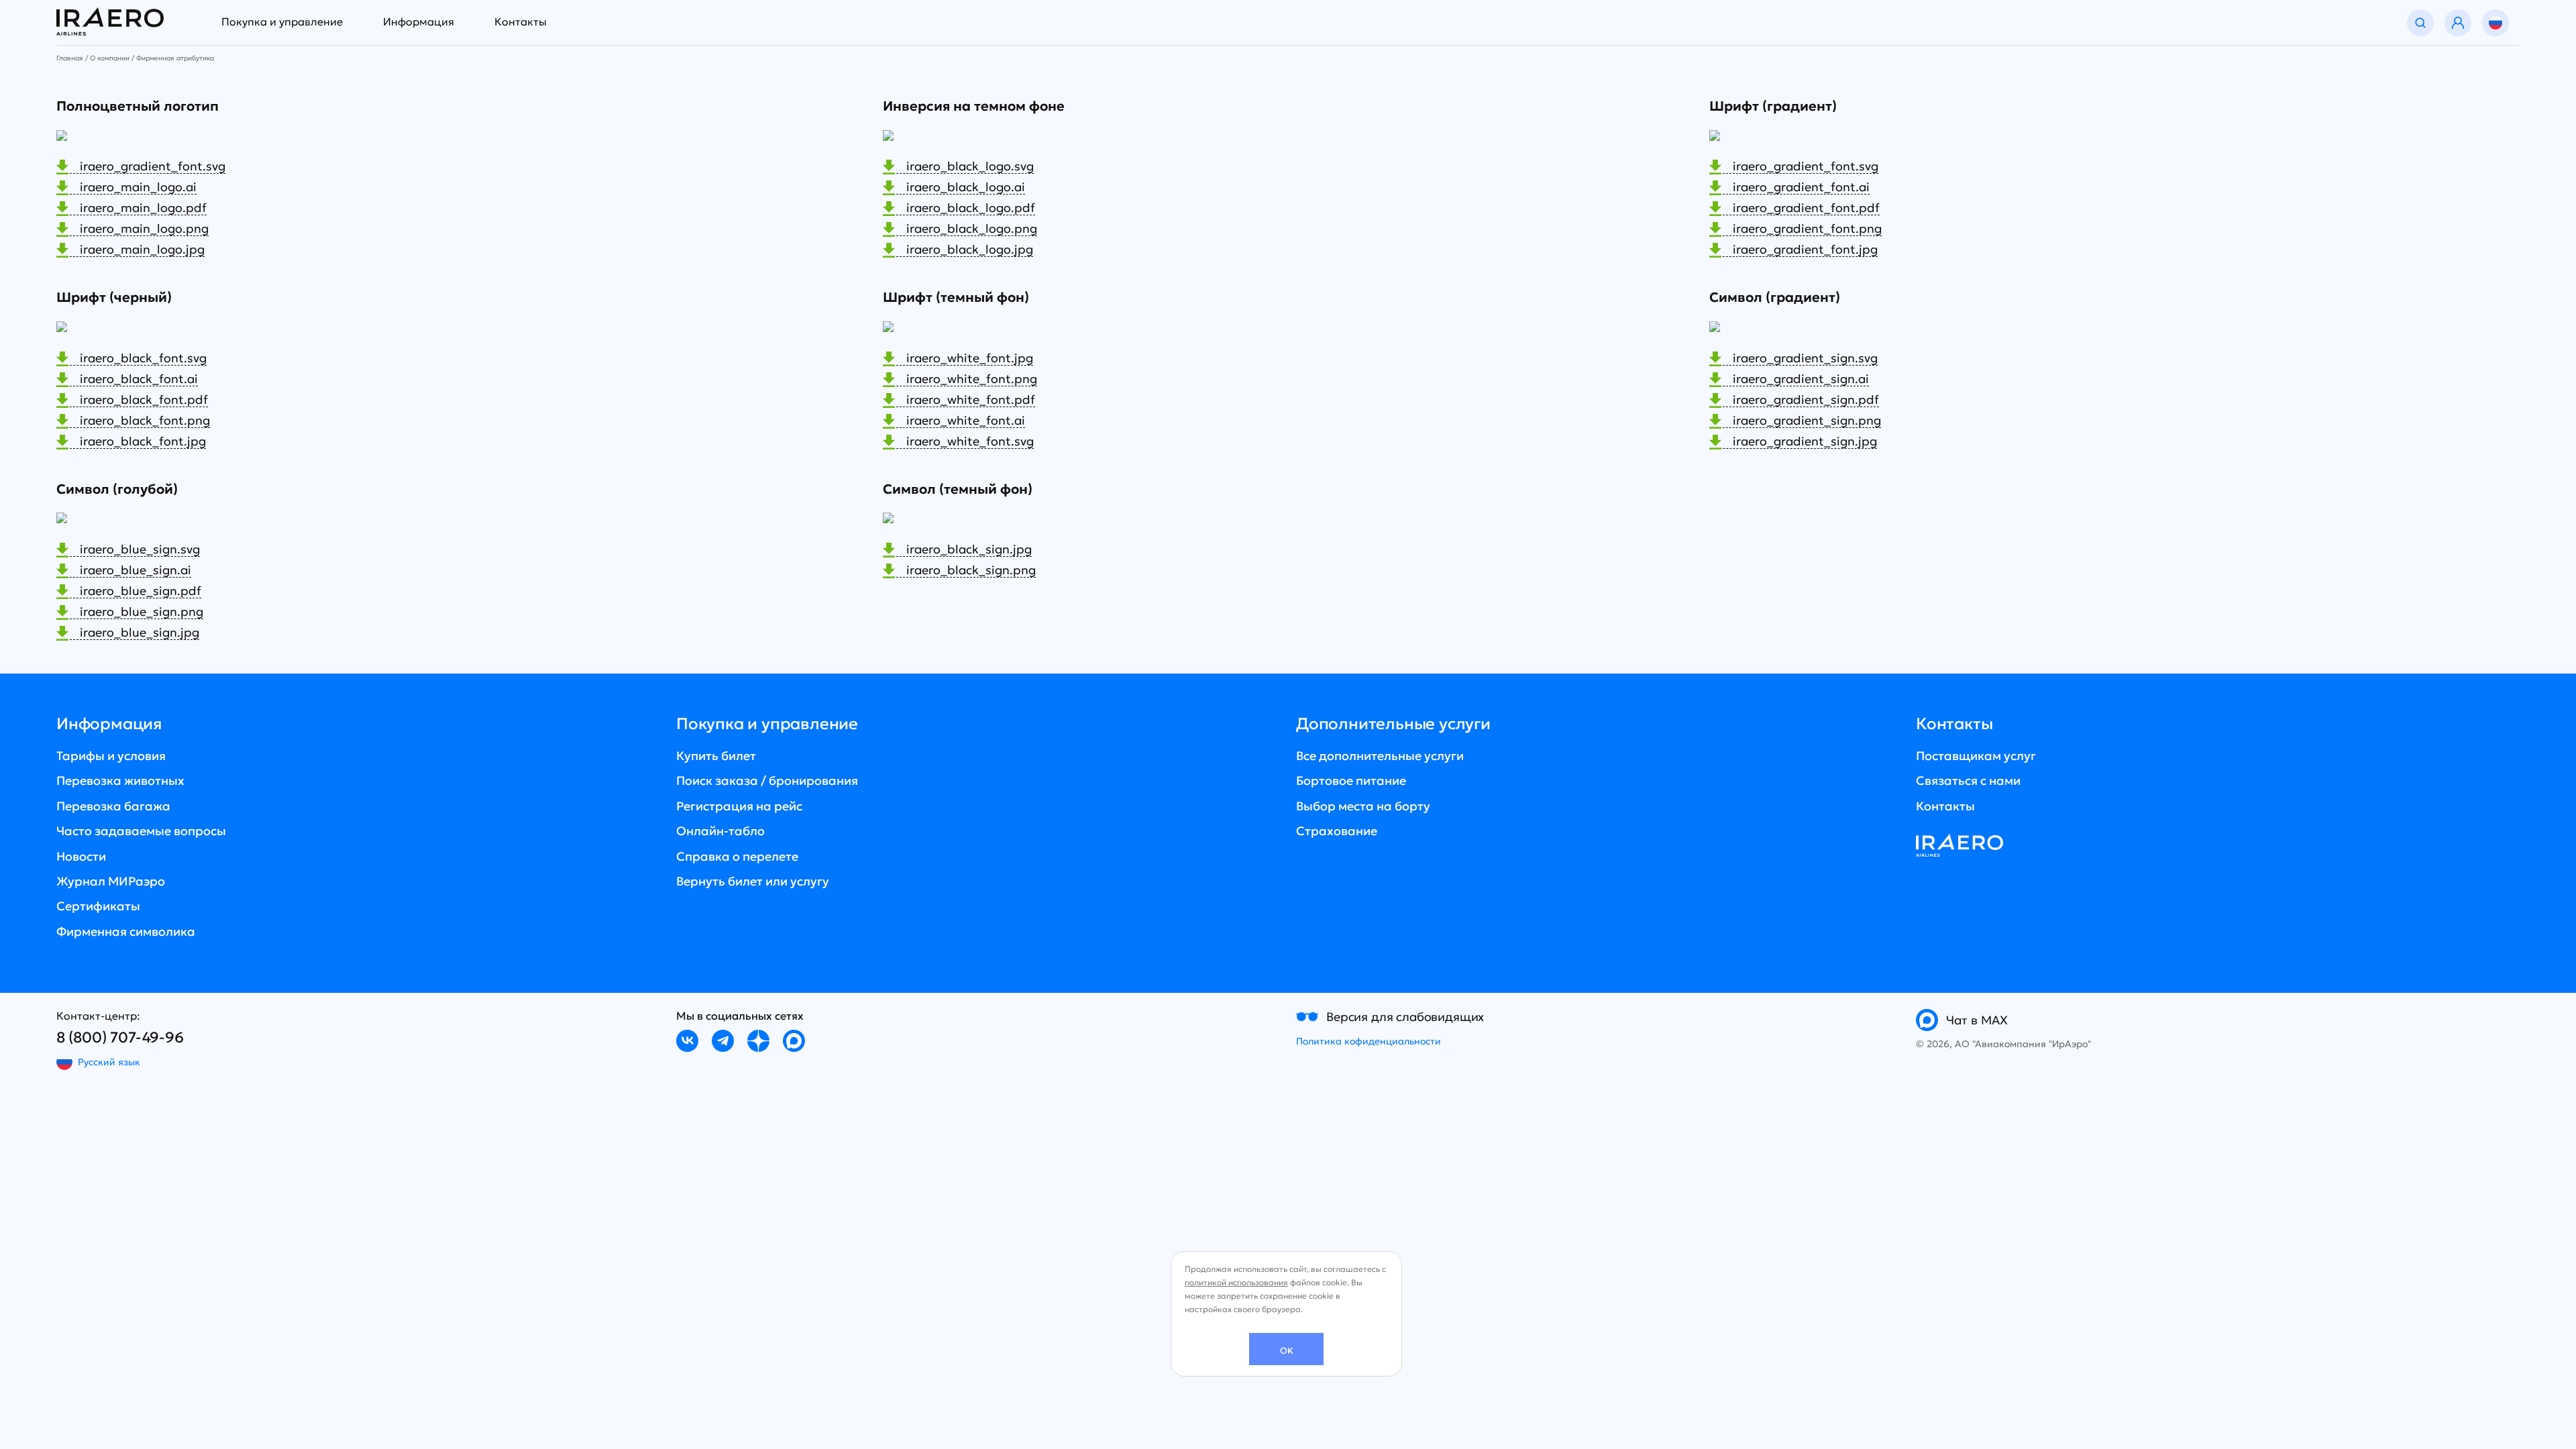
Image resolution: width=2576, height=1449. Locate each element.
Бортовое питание (1351, 781)
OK (1287, 1351)
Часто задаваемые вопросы (141, 831)
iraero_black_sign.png (971, 571)
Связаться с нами (1968, 781)
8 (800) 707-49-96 (120, 1037)
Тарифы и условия (111, 756)
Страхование (1337, 831)
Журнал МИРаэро (111, 881)
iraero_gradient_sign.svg (1805, 359)
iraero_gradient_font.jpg (1805, 250)
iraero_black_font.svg (143, 359)
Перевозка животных (120, 781)
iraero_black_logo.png (972, 229)
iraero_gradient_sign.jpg (1805, 442)
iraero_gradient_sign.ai (1801, 379)
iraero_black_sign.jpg (969, 550)
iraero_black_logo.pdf (971, 208)
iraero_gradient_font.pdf (1806, 208)
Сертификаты (98, 906)
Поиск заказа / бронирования (767, 781)
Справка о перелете (737, 856)
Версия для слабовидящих (1405, 1017)
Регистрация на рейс (739, 806)
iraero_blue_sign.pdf (141, 591)
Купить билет (716, 756)
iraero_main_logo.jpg (142, 250)
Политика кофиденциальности (1368, 1041)
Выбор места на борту (1363, 806)
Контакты (521, 21)
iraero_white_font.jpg (970, 359)
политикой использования (1236, 1282)
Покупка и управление (282, 21)
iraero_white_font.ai (966, 421)
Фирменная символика (126, 931)
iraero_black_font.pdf (144, 400)
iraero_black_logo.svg (970, 167)
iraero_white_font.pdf (971, 400)
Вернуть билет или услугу (753, 881)
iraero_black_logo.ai (966, 187)
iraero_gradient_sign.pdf (1806, 400)
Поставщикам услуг (1976, 756)
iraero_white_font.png (972, 379)
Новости (81, 856)
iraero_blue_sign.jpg (140, 633)
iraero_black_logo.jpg (970, 250)
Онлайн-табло (720, 831)
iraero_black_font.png (145, 421)
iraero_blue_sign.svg (140, 550)
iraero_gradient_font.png (1807, 229)
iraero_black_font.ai (139, 379)
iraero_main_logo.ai (138, 187)
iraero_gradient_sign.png (1807, 421)
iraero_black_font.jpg (143, 442)
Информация (419, 21)
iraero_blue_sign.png (142, 612)
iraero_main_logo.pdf (143, 208)
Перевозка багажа (113, 806)
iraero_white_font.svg (970, 442)
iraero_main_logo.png (144, 229)
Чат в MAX (1977, 1020)
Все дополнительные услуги (1380, 756)
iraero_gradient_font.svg (153, 167)
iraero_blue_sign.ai (136, 571)
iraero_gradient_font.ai (1801, 187)
